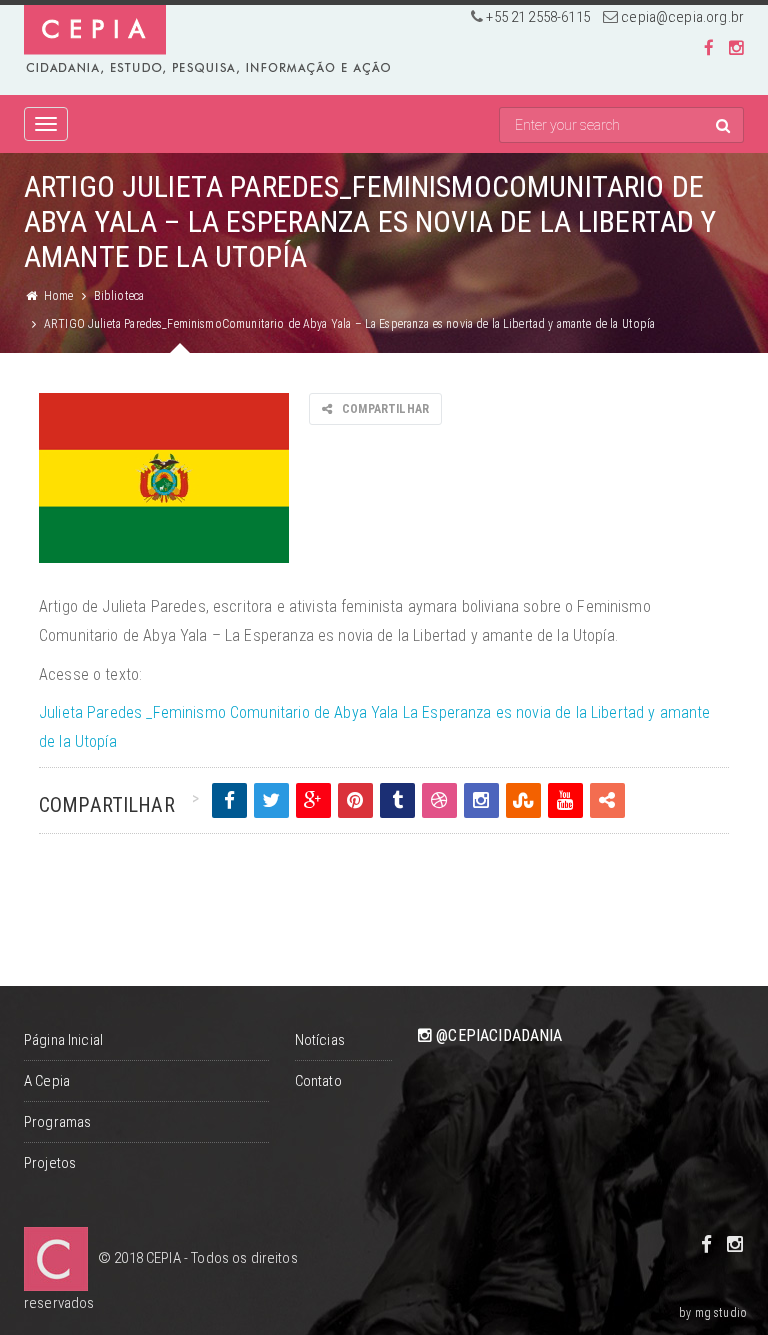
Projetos (50, 1163)
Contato (318, 1081)
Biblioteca (119, 296)
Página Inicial (63, 1040)
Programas (57, 1122)
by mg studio (713, 1313)
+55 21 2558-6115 (537, 17)
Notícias (320, 1040)
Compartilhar (385, 409)
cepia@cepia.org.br (682, 17)
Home (59, 296)
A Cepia (47, 1081)
